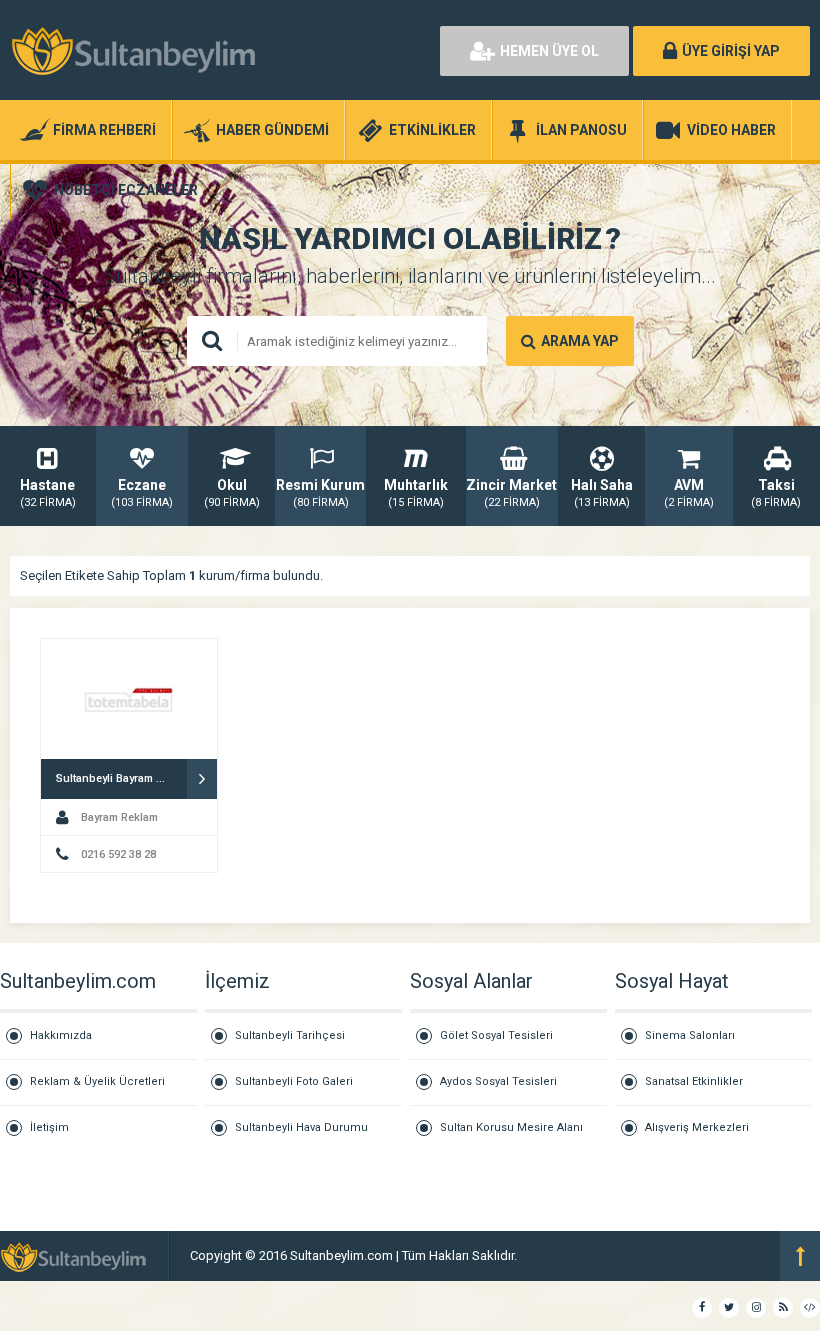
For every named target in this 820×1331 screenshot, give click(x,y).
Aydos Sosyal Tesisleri (498, 1081)
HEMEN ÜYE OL (549, 51)
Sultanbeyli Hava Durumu (301, 1127)
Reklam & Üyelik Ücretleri (97, 1081)
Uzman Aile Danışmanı (585, 1255)
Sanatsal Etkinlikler (694, 1081)
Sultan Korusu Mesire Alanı (511, 1127)
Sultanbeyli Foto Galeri (294, 1081)
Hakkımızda (61, 1035)
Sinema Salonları (690, 1035)
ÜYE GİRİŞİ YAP (731, 51)
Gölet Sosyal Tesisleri (496, 1035)
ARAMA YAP (580, 341)
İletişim (49, 1127)
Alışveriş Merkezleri (697, 1127)
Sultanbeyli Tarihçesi (290, 1035)
